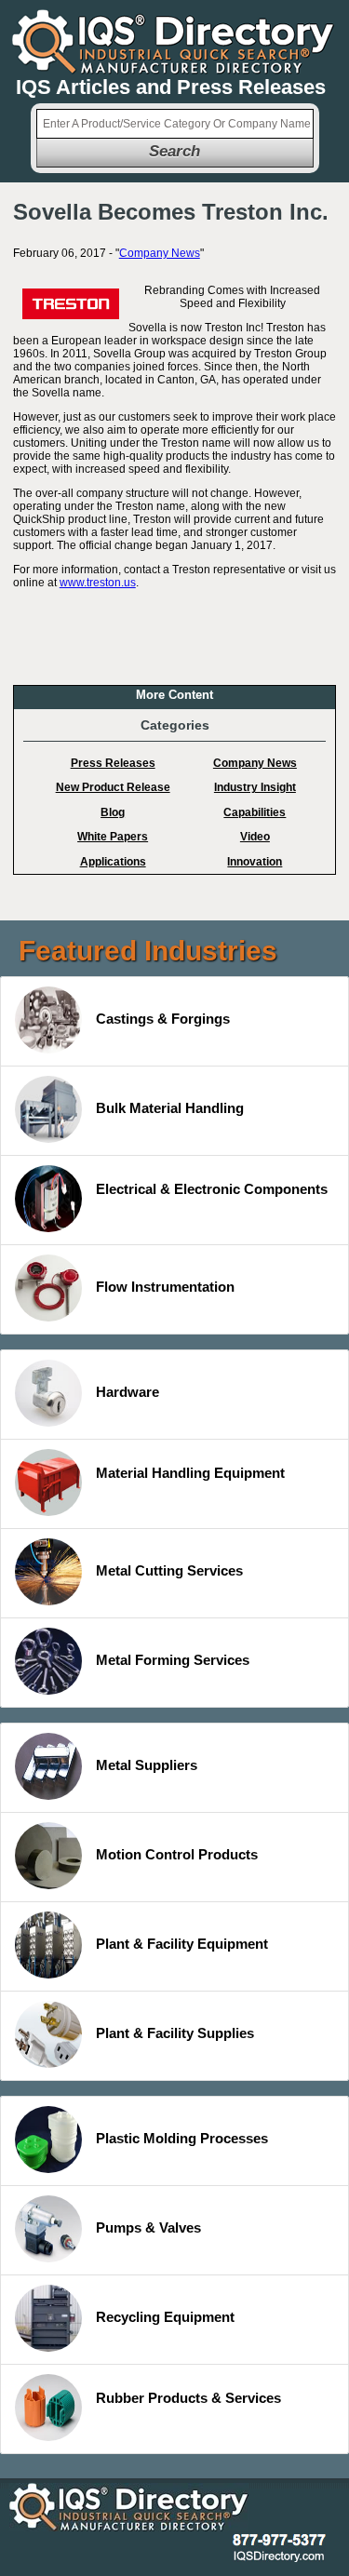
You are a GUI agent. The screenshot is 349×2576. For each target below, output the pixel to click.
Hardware (128, 1392)
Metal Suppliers (147, 1765)
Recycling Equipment (165, 2317)
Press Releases (113, 763)
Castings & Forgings (163, 1019)
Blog (113, 812)
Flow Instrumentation (165, 1287)
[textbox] (175, 124)
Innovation (255, 862)
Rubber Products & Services (188, 2398)
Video (255, 837)
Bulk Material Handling (170, 1108)
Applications (113, 862)
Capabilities (255, 812)
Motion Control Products (177, 1854)
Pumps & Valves (148, 2227)
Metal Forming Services (173, 1660)
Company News (160, 253)
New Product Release (113, 787)
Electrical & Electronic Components (212, 1189)
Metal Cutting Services (169, 1570)
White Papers (113, 837)
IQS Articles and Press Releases (171, 87)
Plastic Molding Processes (182, 2138)
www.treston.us (98, 583)
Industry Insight (255, 787)
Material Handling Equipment (190, 1473)
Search (174, 151)
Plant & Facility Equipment (182, 1944)
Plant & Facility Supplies (175, 2033)
